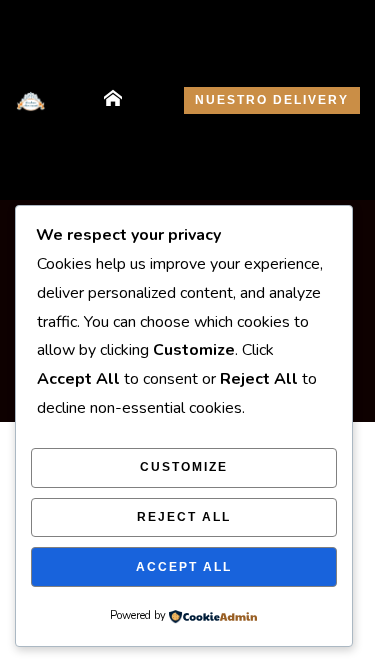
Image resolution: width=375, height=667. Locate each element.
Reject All (184, 517)
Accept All (184, 567)
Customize (184, 467)
